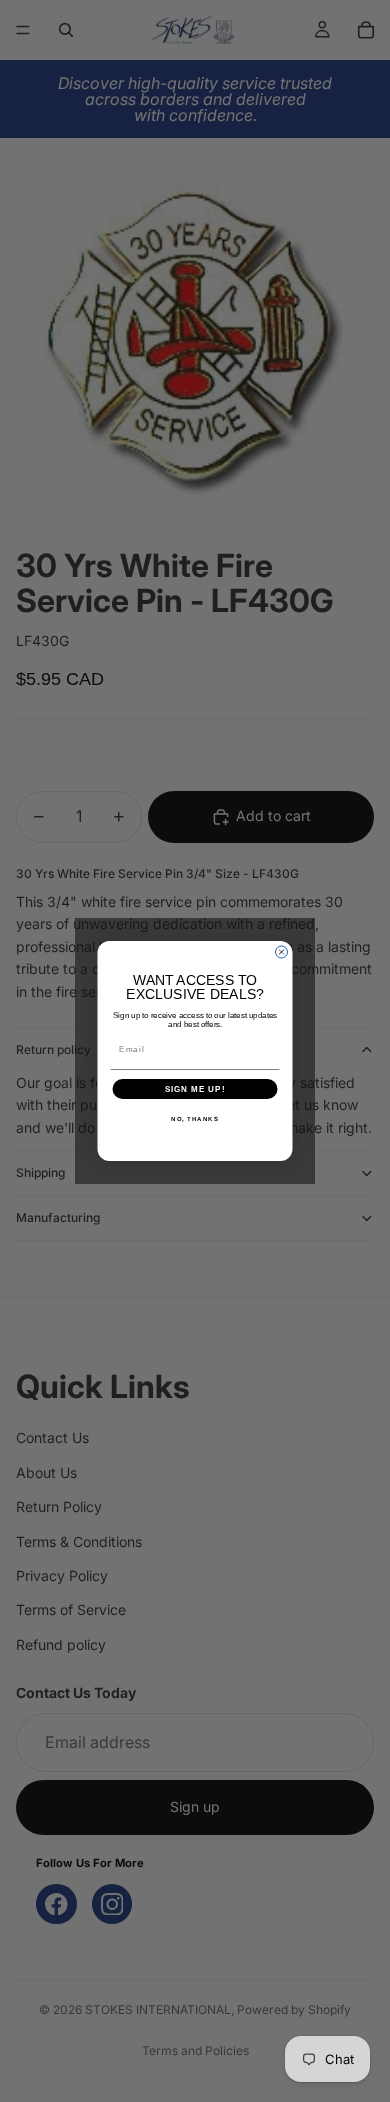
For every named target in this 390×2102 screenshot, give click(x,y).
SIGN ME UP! (195, 1089)
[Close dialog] (282, 952)
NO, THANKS (195, 1119)
